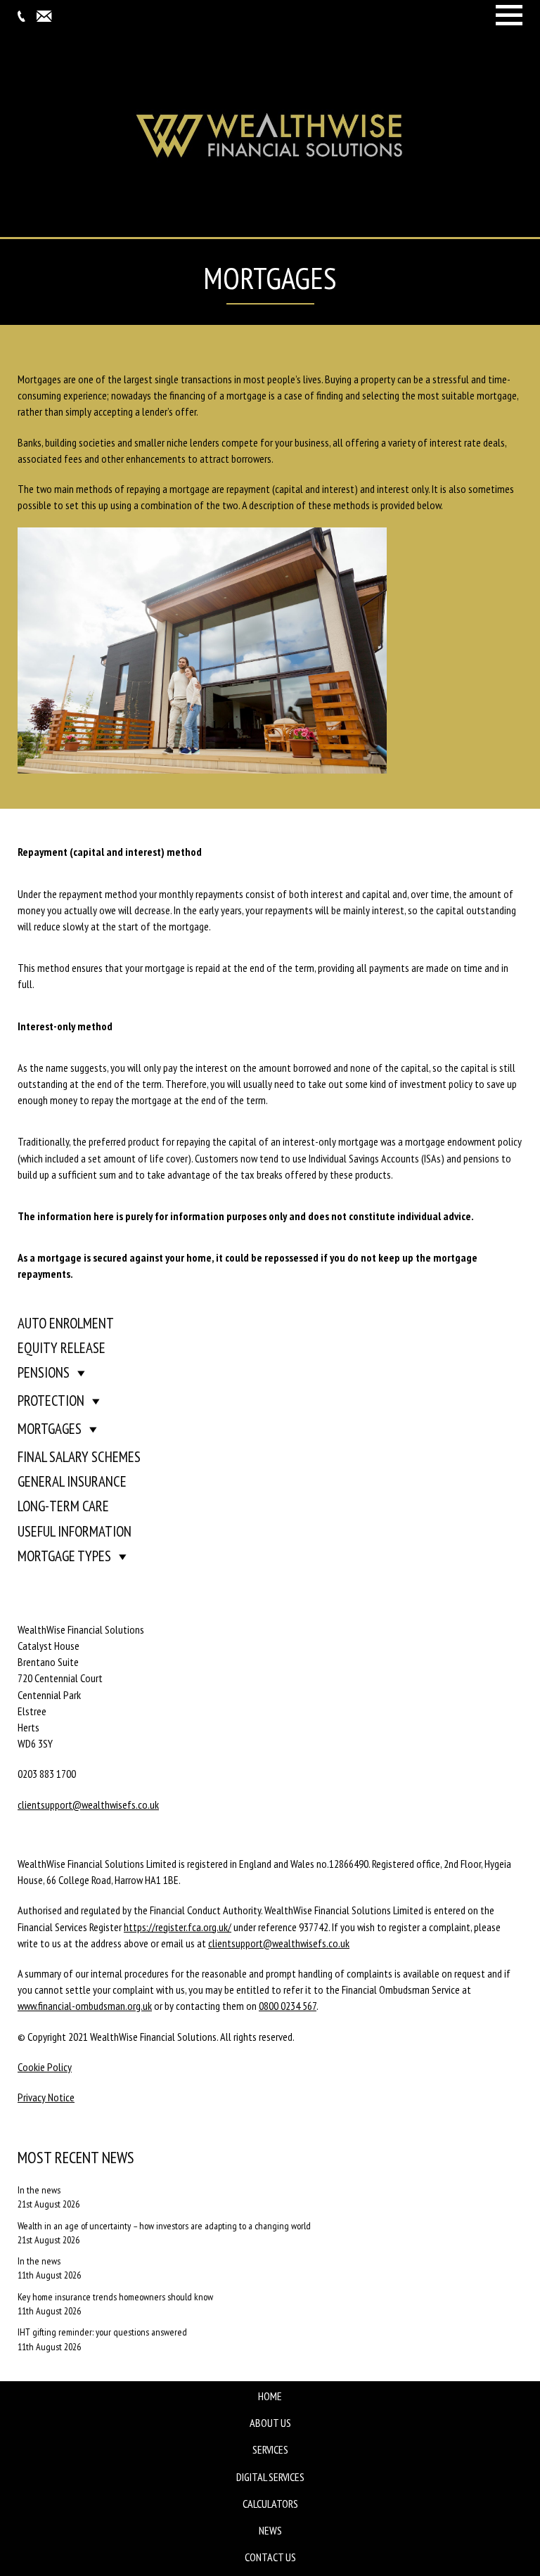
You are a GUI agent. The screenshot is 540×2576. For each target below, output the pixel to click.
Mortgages (50, 1429)
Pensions (44, 1372)
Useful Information (75, 1531)
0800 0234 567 (288, 2006)
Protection (51, 1401)
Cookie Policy (45, 2067)
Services (270, 2449)
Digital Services (270, 2477)
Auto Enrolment (66, 1323)
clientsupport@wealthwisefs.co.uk (88, 1805)
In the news (39, 2190)
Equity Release (62, 1348)
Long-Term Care (63, 1506)
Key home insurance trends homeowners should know (115, 2297)
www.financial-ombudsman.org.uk (85, 2006)
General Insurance (72, 1481)
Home (270, 2396)
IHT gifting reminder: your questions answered (102, 2332)
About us (270, 2423)
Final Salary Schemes (79, 1457)
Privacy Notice (46, 2097)
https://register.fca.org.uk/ (178, 1927)
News (270, 2530)
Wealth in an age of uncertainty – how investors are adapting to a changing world (164, 2226)
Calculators (270, 2504)
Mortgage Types (64, 1556)
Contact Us (270, 2557)
